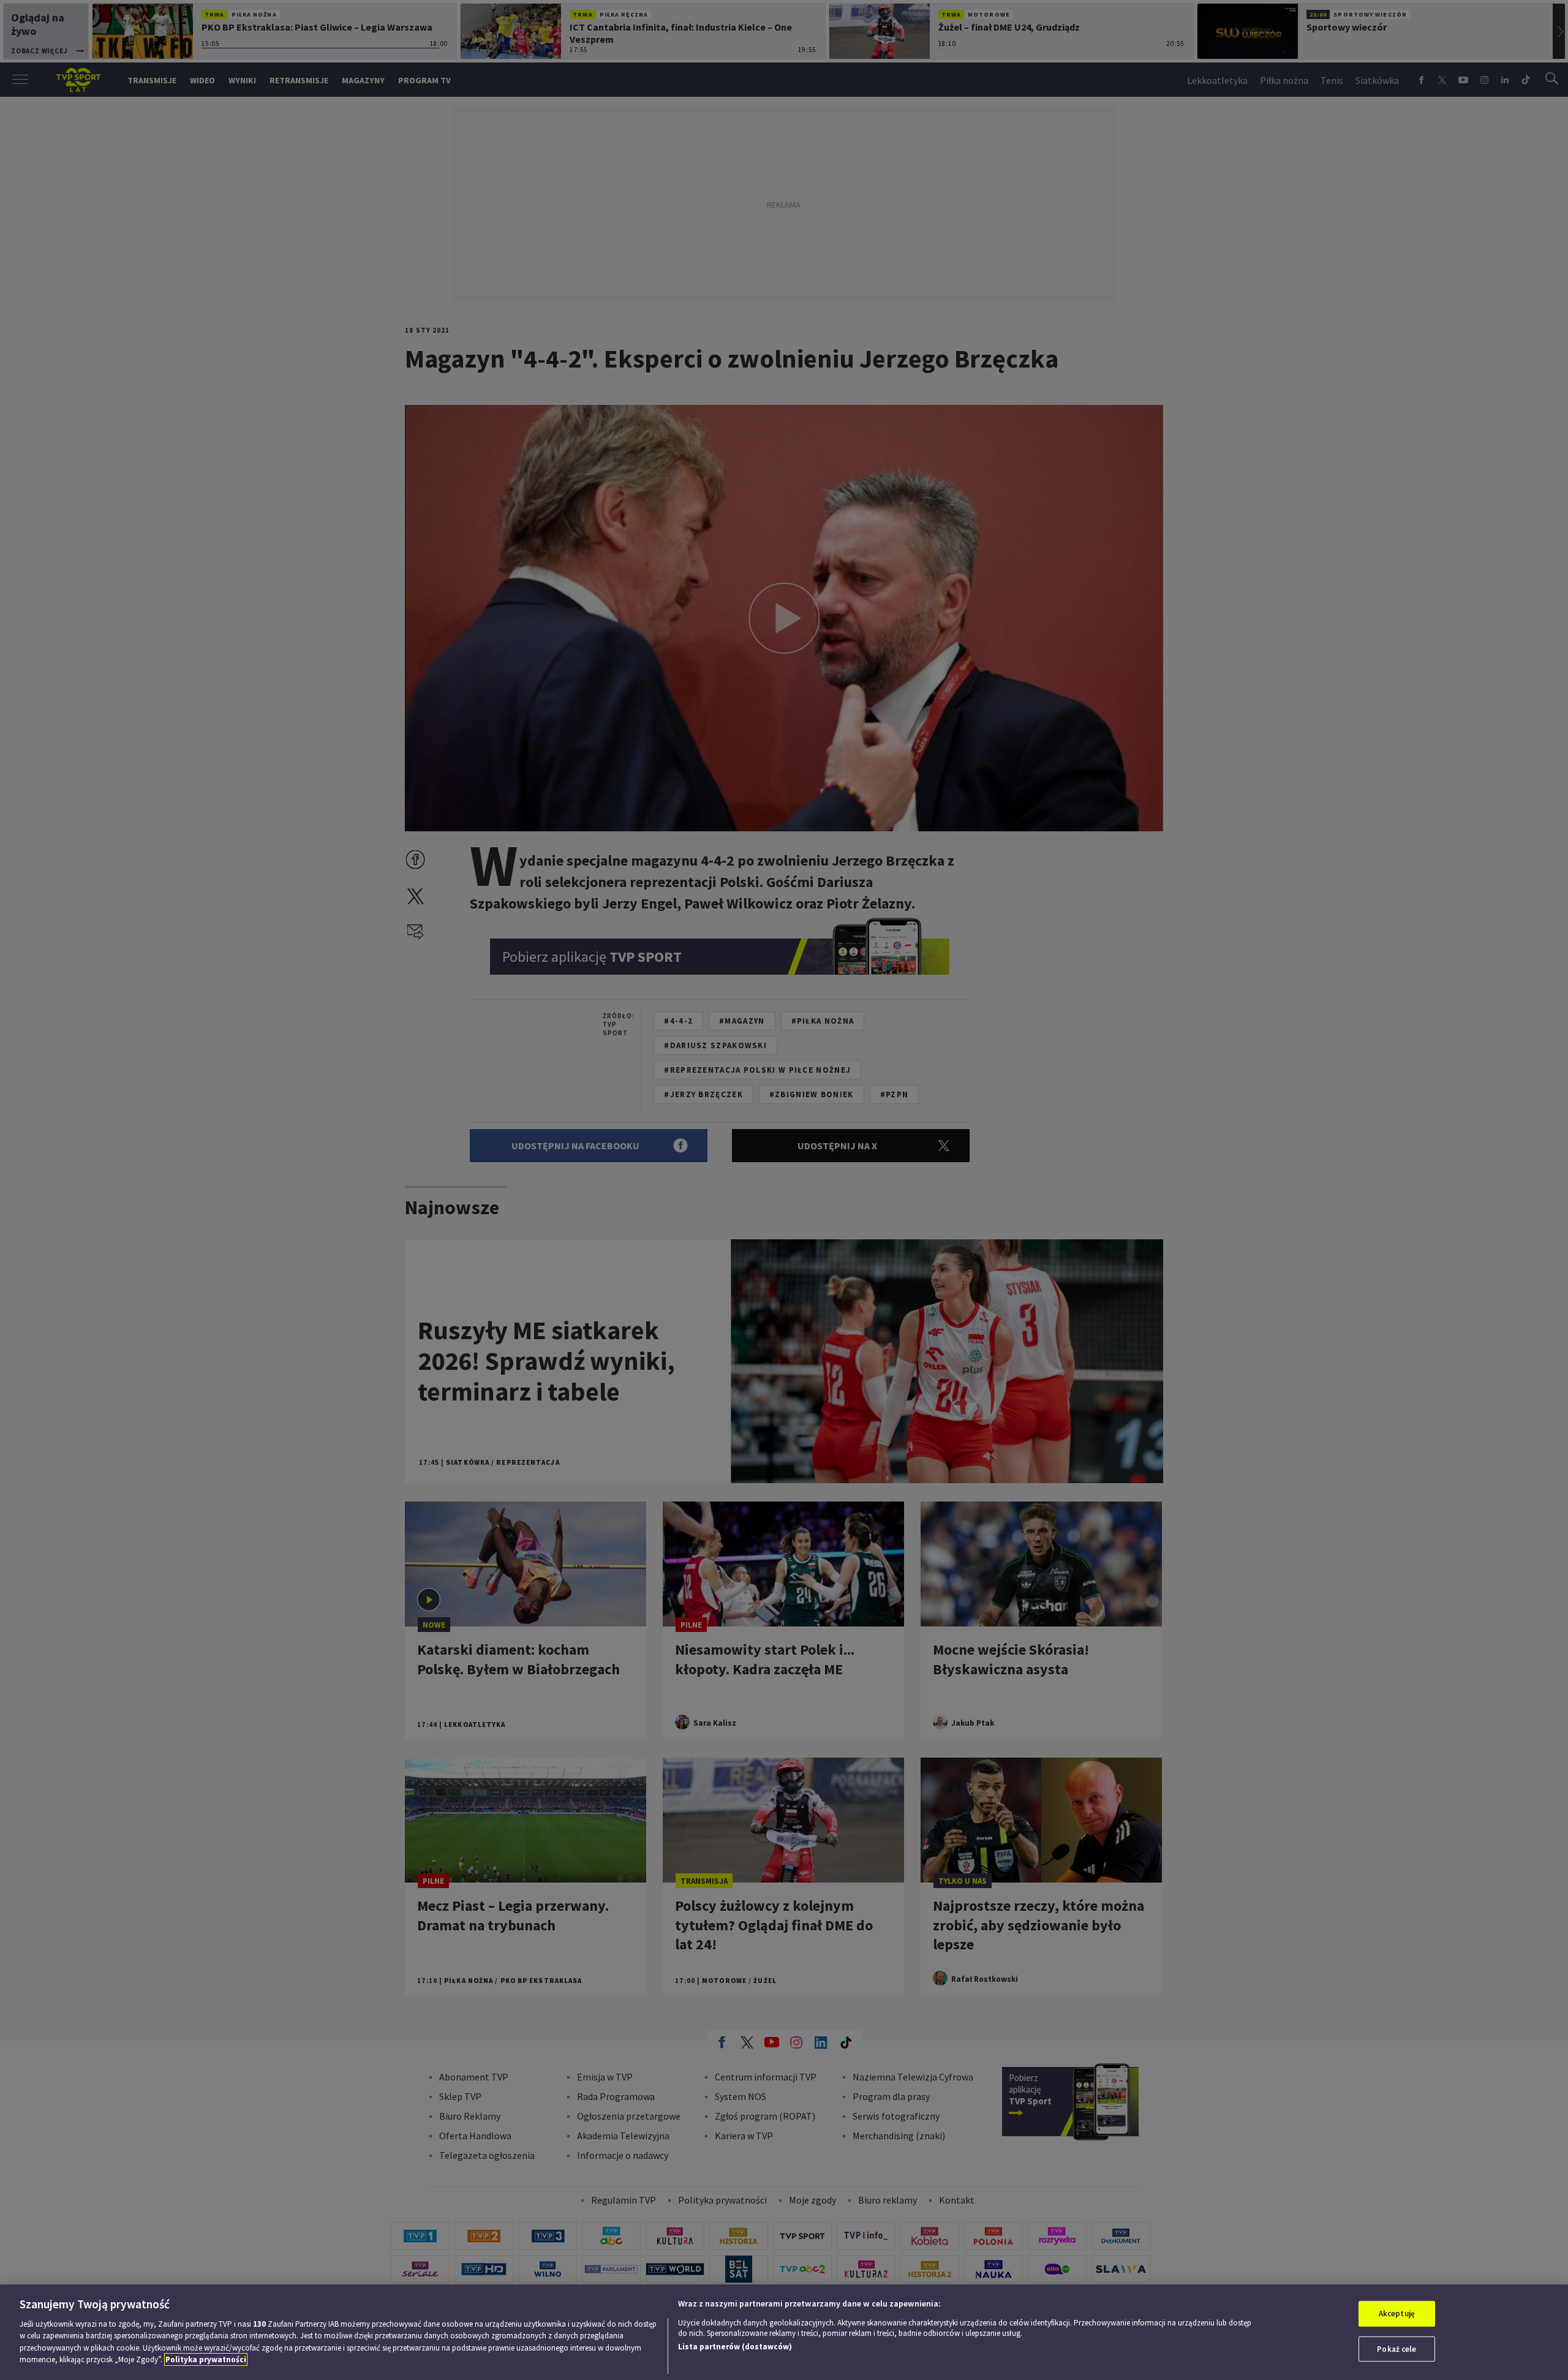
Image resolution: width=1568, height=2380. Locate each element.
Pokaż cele (1396, 2348)
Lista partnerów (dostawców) (735, 2347)
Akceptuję (1397, 2314)
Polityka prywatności (206, 2359)
